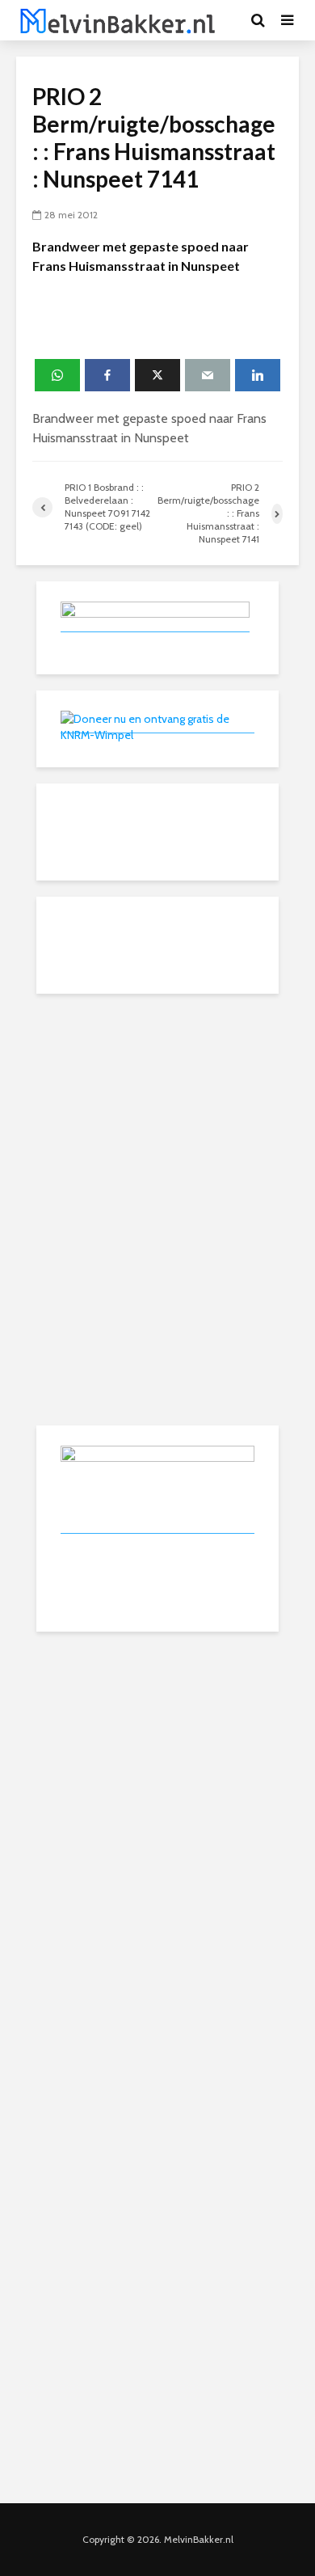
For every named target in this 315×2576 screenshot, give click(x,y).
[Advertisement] (157, 1111)
